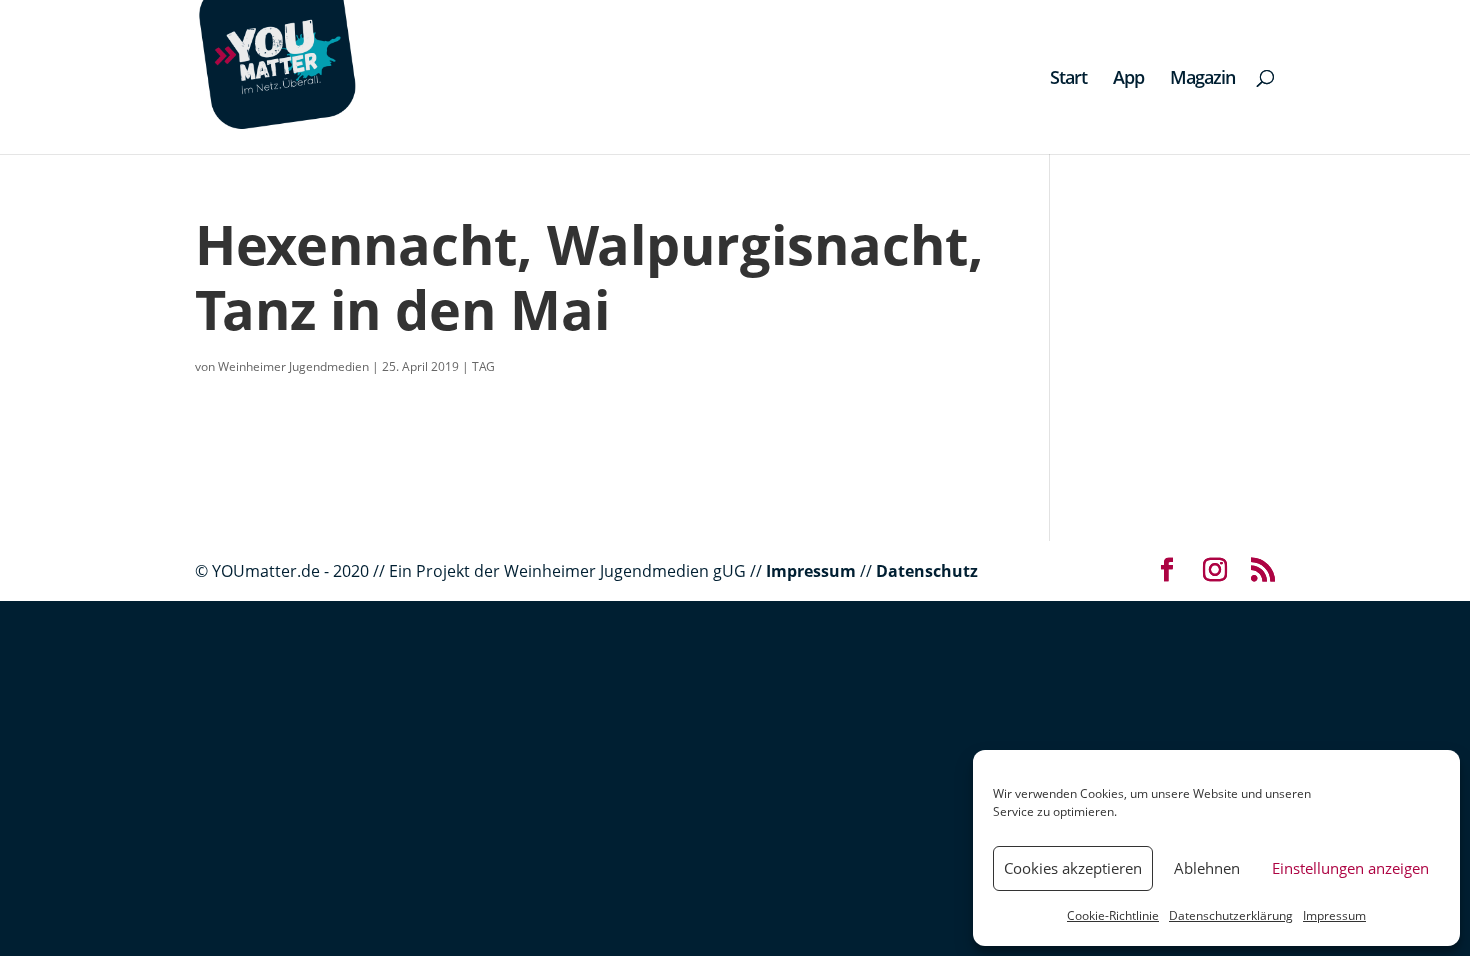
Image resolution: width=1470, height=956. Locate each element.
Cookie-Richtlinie (1113, 915)
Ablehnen (1207, 868)
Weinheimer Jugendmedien (293, 366)
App (1128, 79)
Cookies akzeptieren (1073, 868)
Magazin (1202, 79)
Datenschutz (927, 571)
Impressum (1334, 915)
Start (1068, 79)
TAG (483, 366)
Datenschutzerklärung (1231, 915)
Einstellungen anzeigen (1350, 868)
